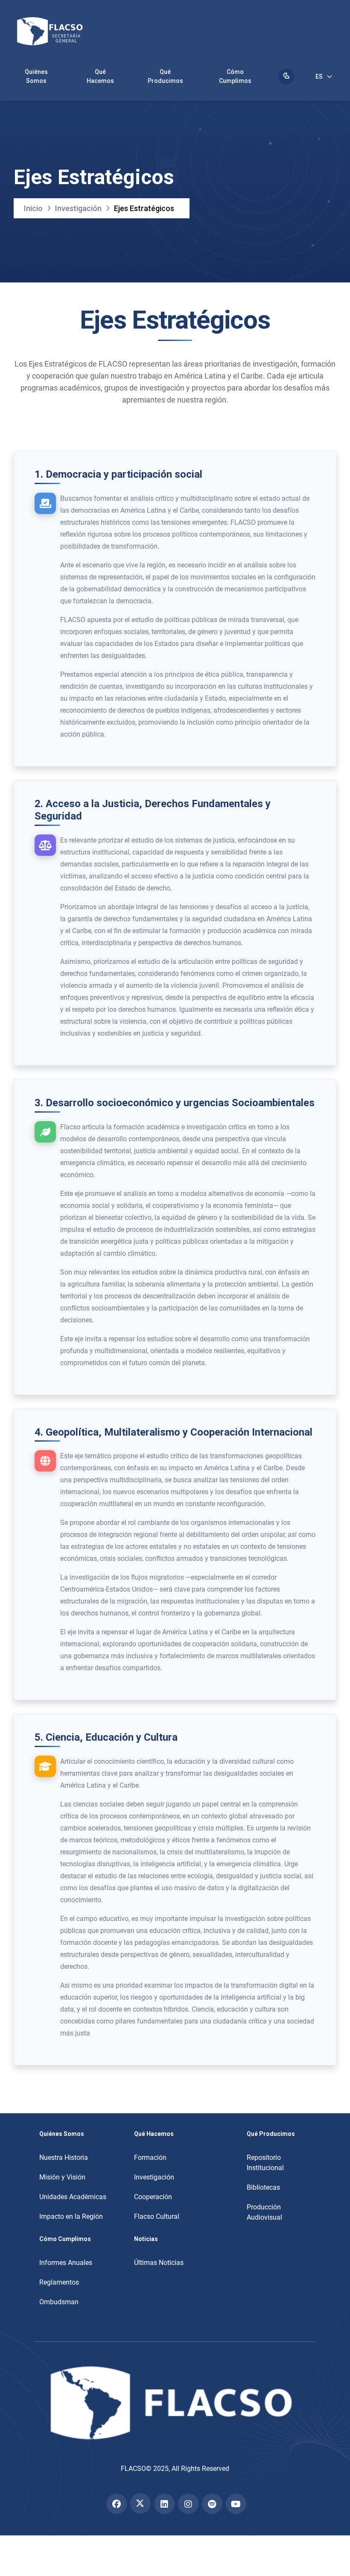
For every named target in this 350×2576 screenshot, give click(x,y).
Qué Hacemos (100, 76)
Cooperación (153, 2197)
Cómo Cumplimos (235, 76)
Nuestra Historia (64, 2157)
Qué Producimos (165, 76)
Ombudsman (59, 2302)
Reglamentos (59, 2282)
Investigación (78, 208)
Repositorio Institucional (265, 2163)
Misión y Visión (62, 2177)
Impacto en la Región (71, 2216)
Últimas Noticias (159, 2263)
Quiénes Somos (36, 76)
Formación (150, 2157)
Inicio (33, 208)
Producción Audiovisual (264, 2212)
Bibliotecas (263, 2187)
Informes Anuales (66, 2263)
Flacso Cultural (157, 2216)
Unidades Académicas (73, 2197)
